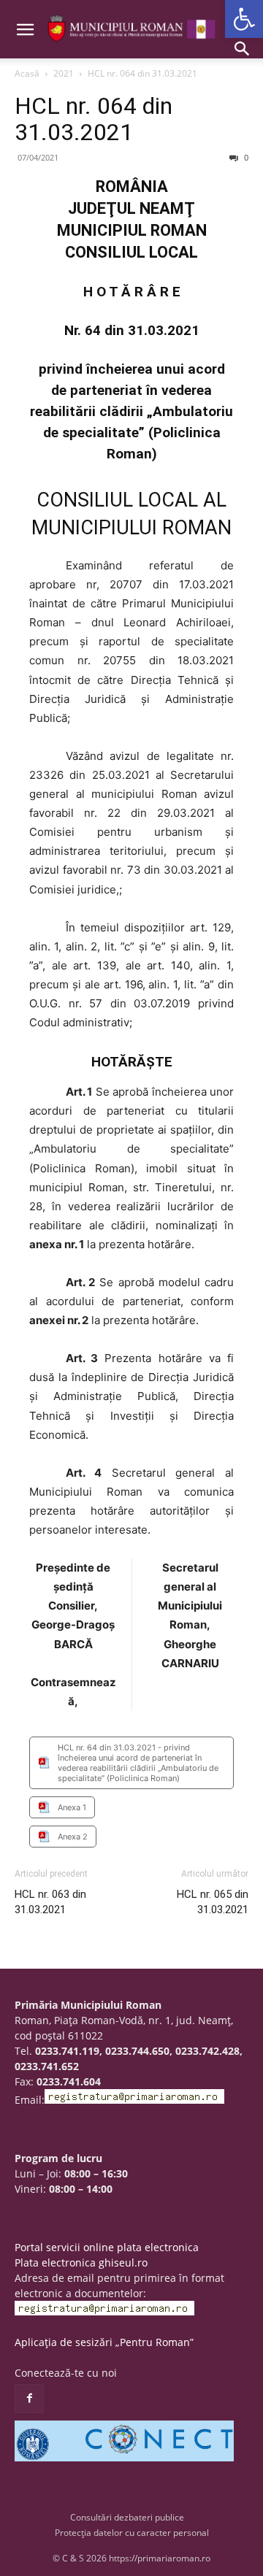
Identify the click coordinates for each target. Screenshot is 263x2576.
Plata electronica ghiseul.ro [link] (81, 2262)
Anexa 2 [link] (73, 1837)
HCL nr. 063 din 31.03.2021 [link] (50, 1902)
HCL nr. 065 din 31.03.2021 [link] (213, 1902)
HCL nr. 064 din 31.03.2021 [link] (94, 119)
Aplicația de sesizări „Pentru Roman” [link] (104, 2342)
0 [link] (245, 157)
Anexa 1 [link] (72, 1807)
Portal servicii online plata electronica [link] (107, 2247)
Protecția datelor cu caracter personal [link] (132, 2533)
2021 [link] (64, 73)
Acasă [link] (27, 73)
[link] (244, 19)
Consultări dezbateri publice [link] (127, 2517)
